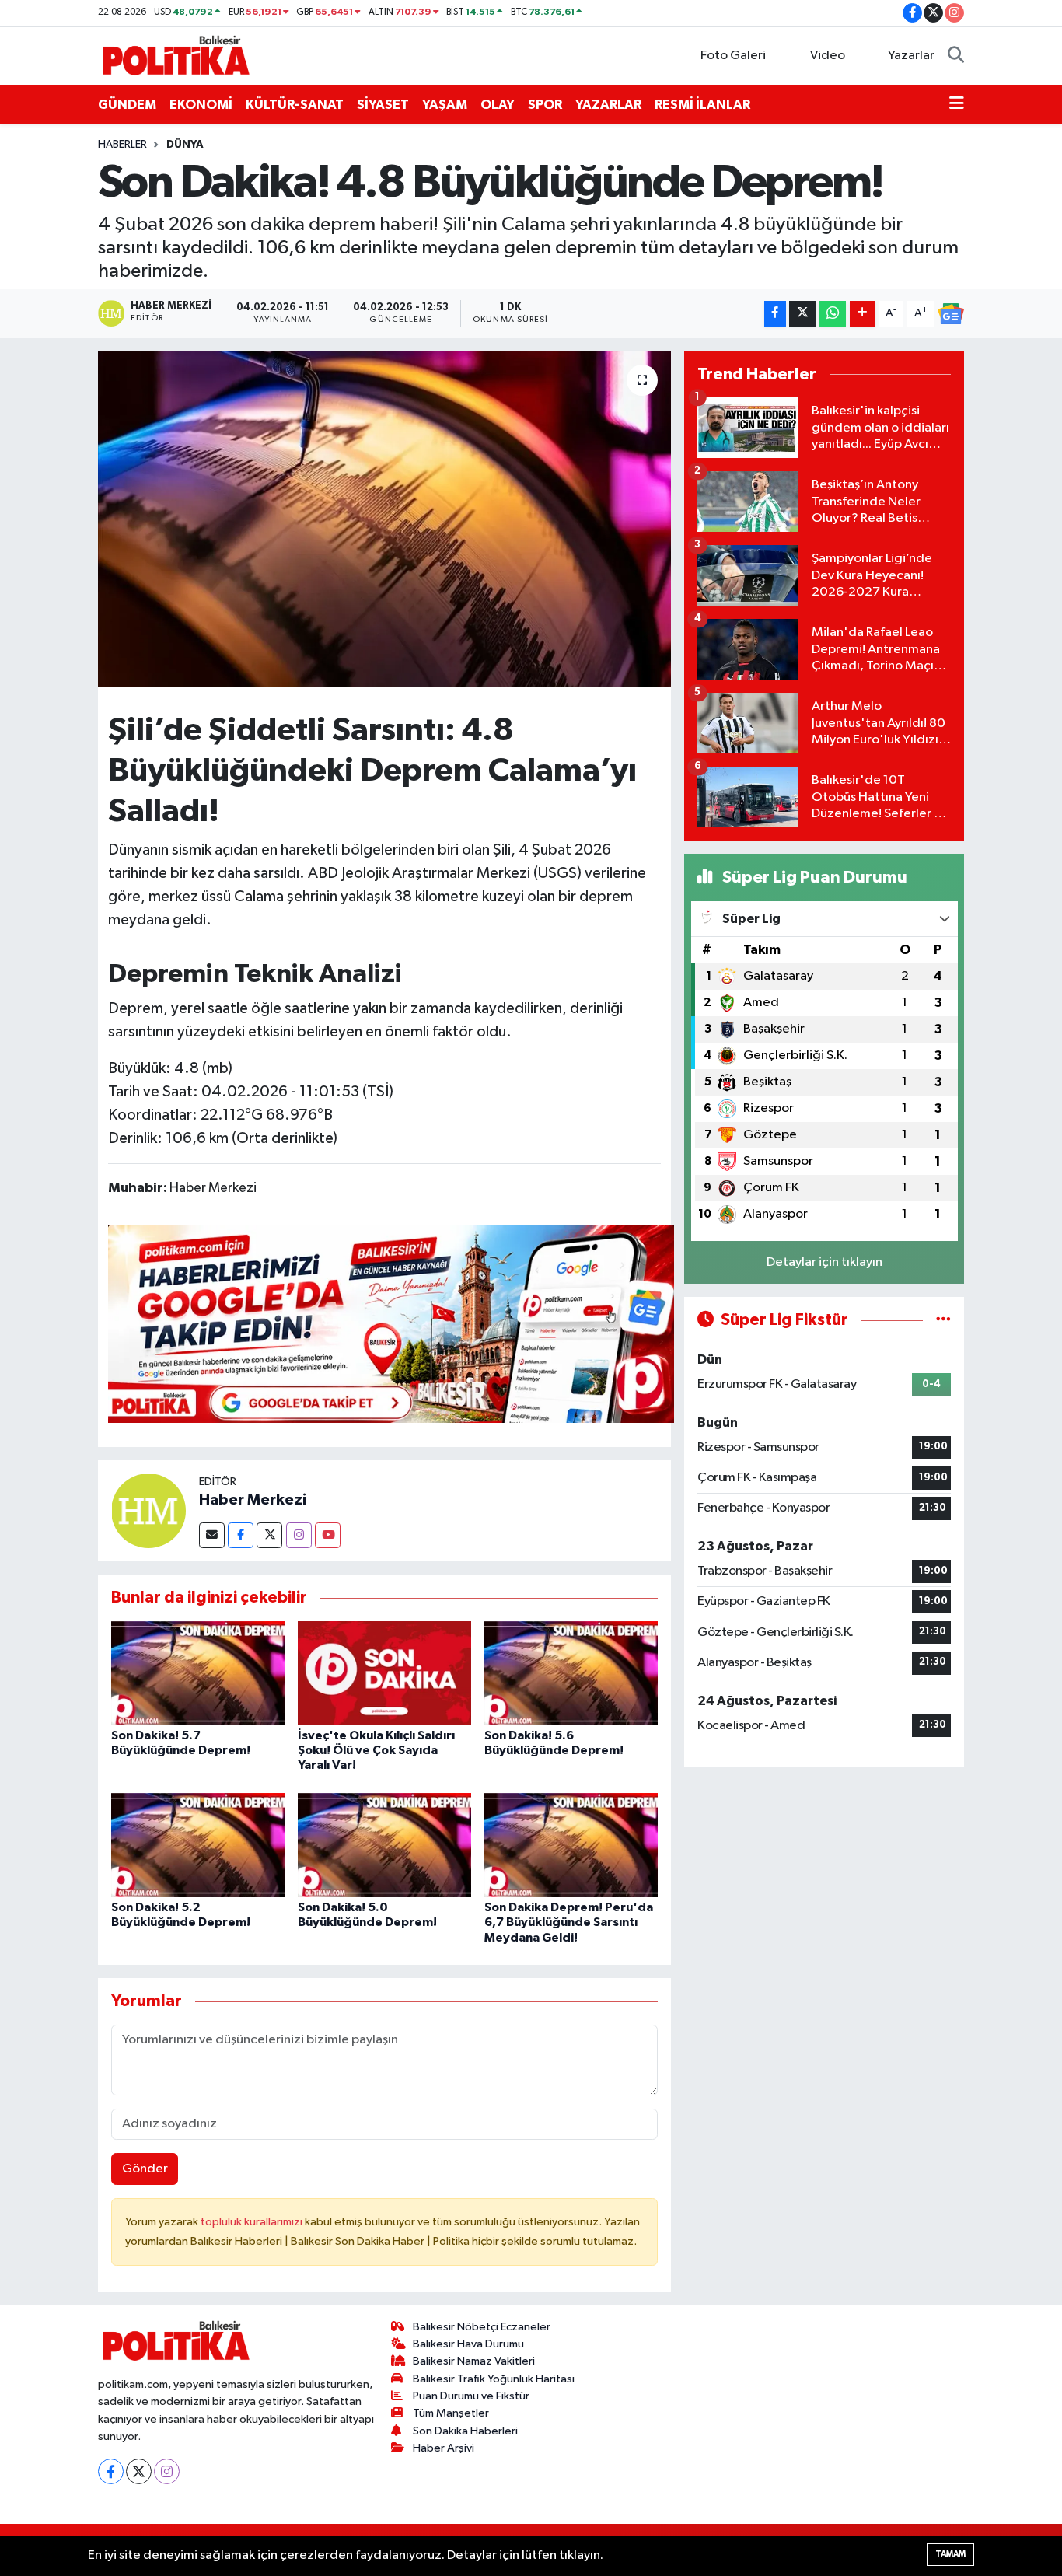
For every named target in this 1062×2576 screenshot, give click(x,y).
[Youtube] (328, 1535)
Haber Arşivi (444, 2448)
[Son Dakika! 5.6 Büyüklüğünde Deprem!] (571, 1673)
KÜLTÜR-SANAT (295, 105)
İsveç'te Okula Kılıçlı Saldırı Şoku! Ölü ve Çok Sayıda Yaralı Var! (376, 1750)
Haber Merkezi (253, 1500)
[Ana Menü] (957, 105)
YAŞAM (445, 105)
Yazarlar (911, 56)
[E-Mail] (212, 1535)
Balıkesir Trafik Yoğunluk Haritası (494, 2379)
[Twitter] (269, 1535)
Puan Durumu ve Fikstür (471, 2396)
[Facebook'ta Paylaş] (775, 314)
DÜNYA (185, 145)
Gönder (145, 2169)
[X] (139, 2471)
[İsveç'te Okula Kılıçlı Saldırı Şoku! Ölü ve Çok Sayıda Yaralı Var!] (384, 1673)
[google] (391, 1323)
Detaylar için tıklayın (824, 1262)
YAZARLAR (608, 105)
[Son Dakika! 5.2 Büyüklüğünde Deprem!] (198, 1845)
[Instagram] (299, 1535)
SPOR (545, 105)
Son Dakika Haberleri (465, 2431)
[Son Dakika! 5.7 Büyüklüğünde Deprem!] (198, 1673)
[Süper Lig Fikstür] (943, 1320)
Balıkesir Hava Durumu (468, 2344)
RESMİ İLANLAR (702, 105)
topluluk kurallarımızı (253, 2222)
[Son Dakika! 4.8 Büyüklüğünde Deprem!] (384, 519)
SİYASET (383, 105)
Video (828, 56)
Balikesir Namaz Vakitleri (474, 2361)
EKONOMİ (201, 105)
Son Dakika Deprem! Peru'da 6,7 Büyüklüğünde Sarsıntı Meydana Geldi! (569, 1922)
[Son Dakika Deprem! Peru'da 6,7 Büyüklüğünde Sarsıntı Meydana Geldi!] (571, 1845)
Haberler (122, 145)
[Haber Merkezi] (148, 1510)
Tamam (950, 2554)
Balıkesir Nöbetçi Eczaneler (482, 2327)
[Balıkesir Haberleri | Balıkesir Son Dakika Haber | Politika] (176, 55)
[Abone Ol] (951, 314)
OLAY (498, 105)
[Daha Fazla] (863, 314)
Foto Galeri (733, 56)
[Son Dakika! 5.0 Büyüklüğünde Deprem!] (384, 1845)
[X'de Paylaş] (802, 314)
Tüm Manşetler (451, 2413)
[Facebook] (241, 1535)
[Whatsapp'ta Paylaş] (832, 314)
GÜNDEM (127, 105)
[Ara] (956, 56)
